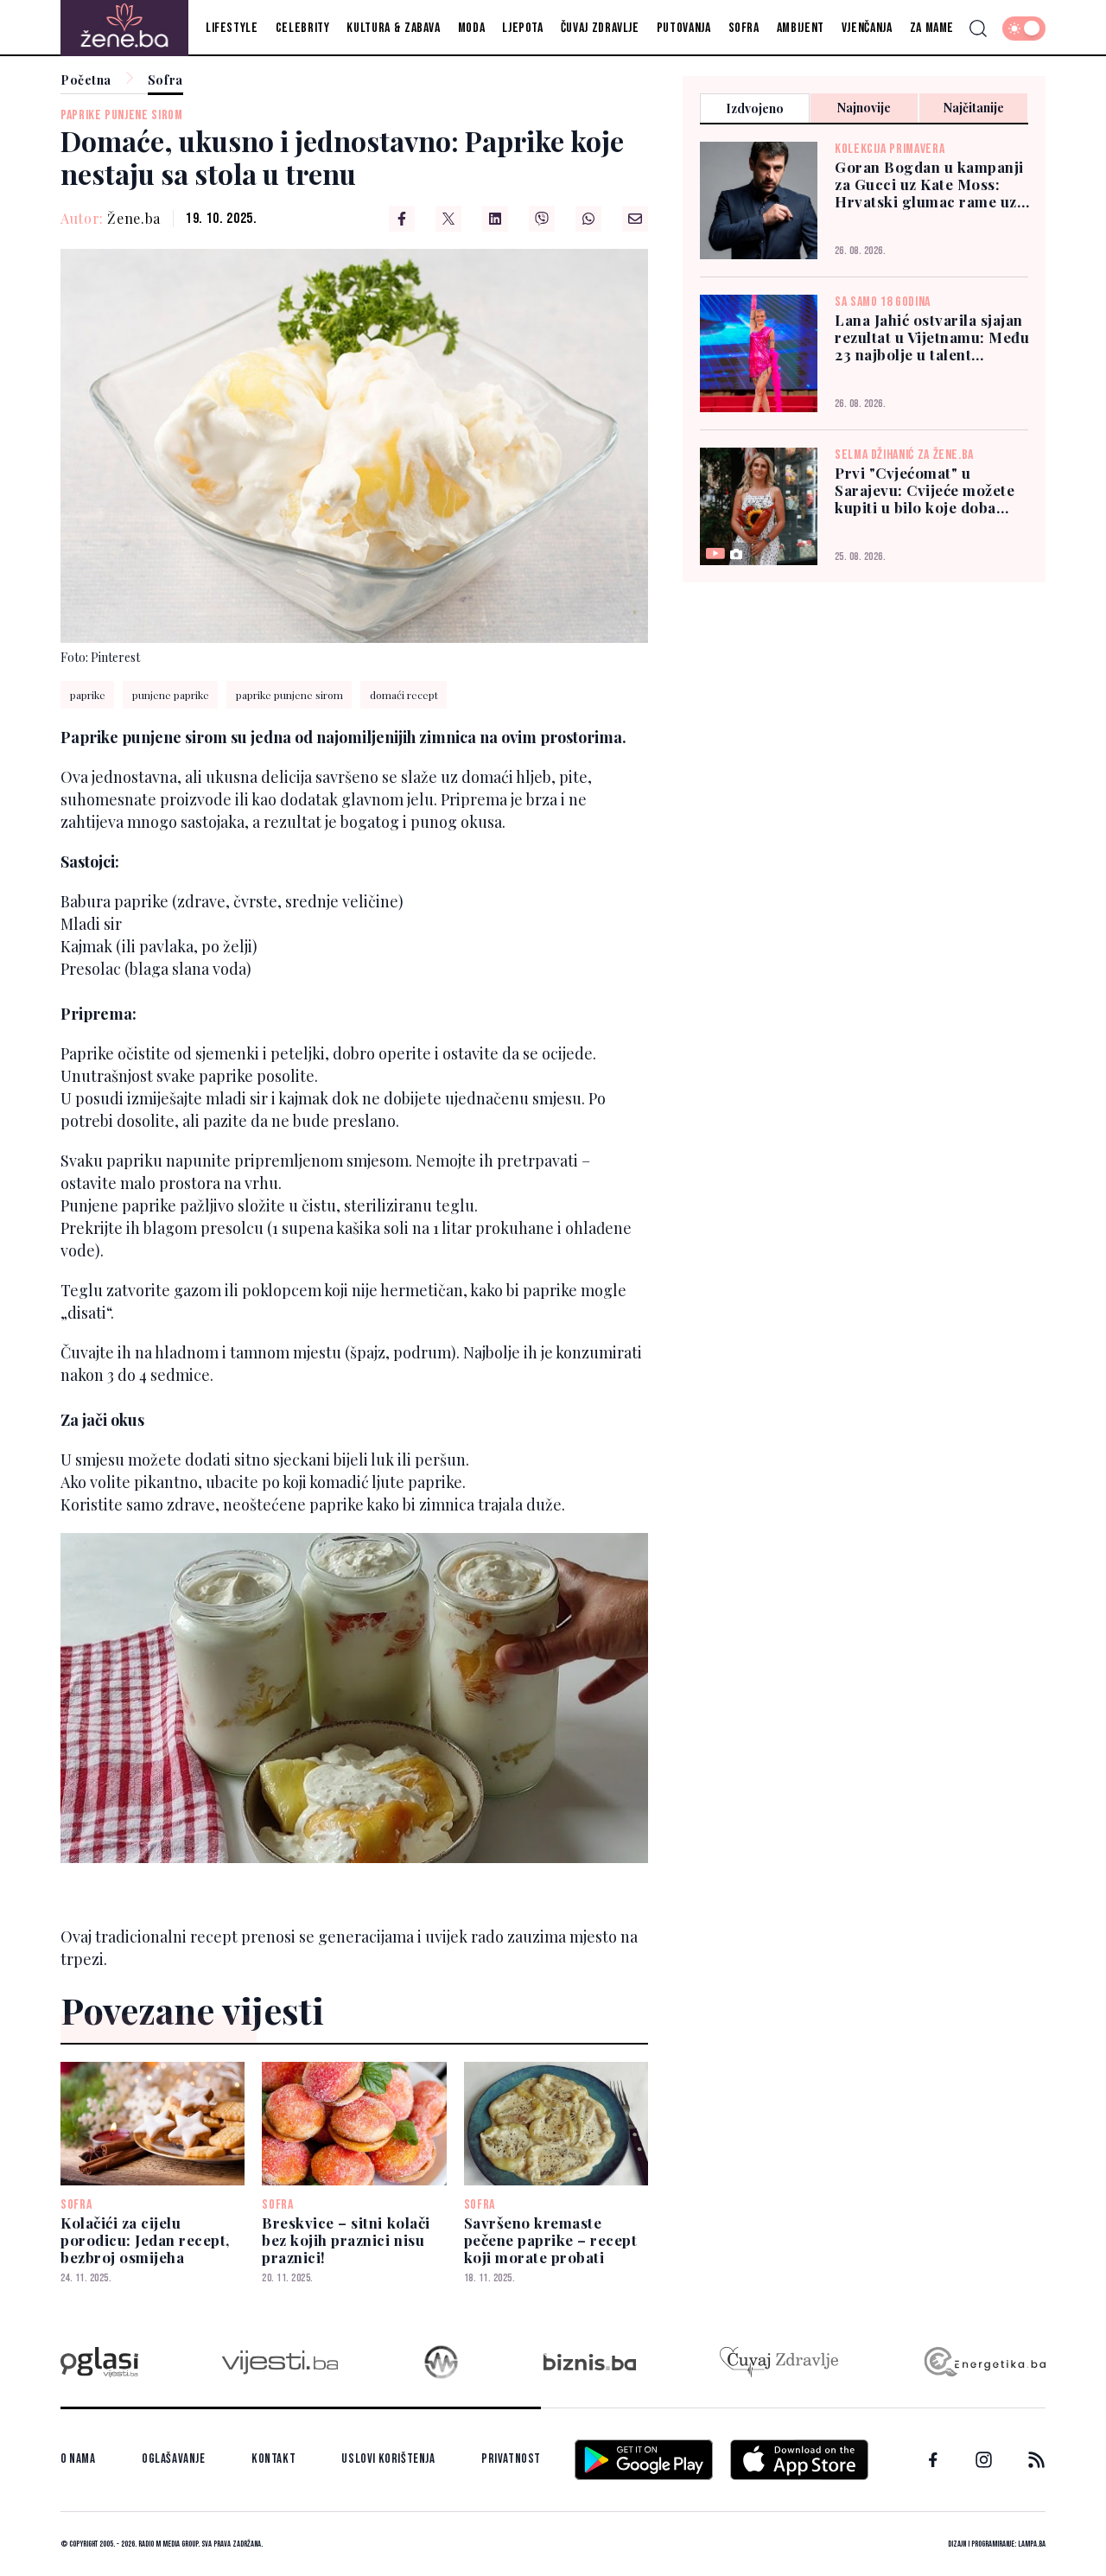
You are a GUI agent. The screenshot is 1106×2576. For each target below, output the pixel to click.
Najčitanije (974, 108)
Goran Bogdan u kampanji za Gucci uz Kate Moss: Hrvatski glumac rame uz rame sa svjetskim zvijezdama (929, 184)
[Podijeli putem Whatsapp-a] (588, 219)
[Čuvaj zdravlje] (779, 2362)
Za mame (932, 28)
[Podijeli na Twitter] (448, 219)
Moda (472, 28)
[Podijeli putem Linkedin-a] (495, 219)
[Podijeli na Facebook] (402, 219)
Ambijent (801, 28)
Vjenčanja (867, 28)
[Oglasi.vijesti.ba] (99, 2362)
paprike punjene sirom (121, 115)
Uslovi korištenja (388, 2459)
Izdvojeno (755, 108)
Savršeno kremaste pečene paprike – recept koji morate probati (551, 2240)
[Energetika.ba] (984, 2362)
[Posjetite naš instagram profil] (984, 2460)
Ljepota (522, 28)
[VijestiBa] (280, 2362)
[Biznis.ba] (590, 2362)
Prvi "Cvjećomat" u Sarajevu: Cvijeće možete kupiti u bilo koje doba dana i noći (925, 490)
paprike (88, 695)
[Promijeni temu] (1024, 29)
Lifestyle (232, 28)
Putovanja (684, 28)
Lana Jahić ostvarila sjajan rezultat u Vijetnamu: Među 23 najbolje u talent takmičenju (932, 337)
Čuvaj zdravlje (600, 28)
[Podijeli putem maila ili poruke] (635, 219)
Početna (86, 81)
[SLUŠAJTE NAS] (441, 2362)
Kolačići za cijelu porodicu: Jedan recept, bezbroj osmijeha (145, 2240)
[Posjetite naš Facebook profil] (933, 2460)
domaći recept (404, 695)
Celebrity (303, 28)
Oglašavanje (174, 2459)
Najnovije (864, 108)
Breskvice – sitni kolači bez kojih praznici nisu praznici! (346, 2240)
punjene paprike (171, 695)
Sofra (744, 28)
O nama (78, 2459)
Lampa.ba (1032, 2544)
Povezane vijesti (192, 2010)
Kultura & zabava (393, 28)
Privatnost (511, 2459)
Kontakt (273, 2459)
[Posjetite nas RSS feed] (1036, 2460)
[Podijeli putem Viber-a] (542, 219)
